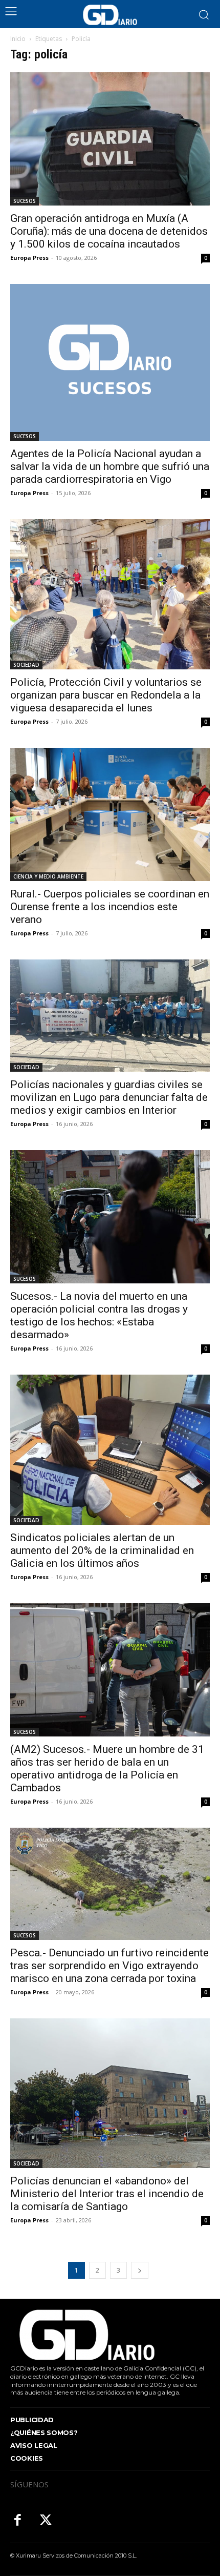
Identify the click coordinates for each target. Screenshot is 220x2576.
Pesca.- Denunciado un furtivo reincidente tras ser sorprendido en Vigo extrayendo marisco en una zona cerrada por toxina (109, 1966)
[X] (46, 2521)
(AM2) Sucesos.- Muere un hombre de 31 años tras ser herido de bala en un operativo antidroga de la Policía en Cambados (107, 1769)
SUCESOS (25, 201)
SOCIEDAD (26, 665)
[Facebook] (18, 2521)
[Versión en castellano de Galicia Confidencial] (110, 15)
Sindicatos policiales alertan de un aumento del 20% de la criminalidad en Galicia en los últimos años (102, 1550)
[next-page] (140, 2270)
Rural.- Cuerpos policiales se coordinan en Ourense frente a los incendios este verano (110, 907)
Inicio (18, 39)
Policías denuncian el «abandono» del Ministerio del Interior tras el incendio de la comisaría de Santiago (107, 2194)
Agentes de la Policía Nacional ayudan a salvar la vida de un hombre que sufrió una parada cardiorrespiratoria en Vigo (110, 466)
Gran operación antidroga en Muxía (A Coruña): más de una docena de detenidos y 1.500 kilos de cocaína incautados (109, 231)
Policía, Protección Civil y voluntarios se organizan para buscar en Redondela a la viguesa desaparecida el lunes (106, 695)
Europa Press (29, 258)
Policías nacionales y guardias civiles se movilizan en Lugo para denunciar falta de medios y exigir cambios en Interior (109, 1097)
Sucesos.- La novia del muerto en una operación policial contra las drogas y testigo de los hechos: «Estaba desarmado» (99, 1315)
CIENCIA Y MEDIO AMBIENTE (48, 876)
